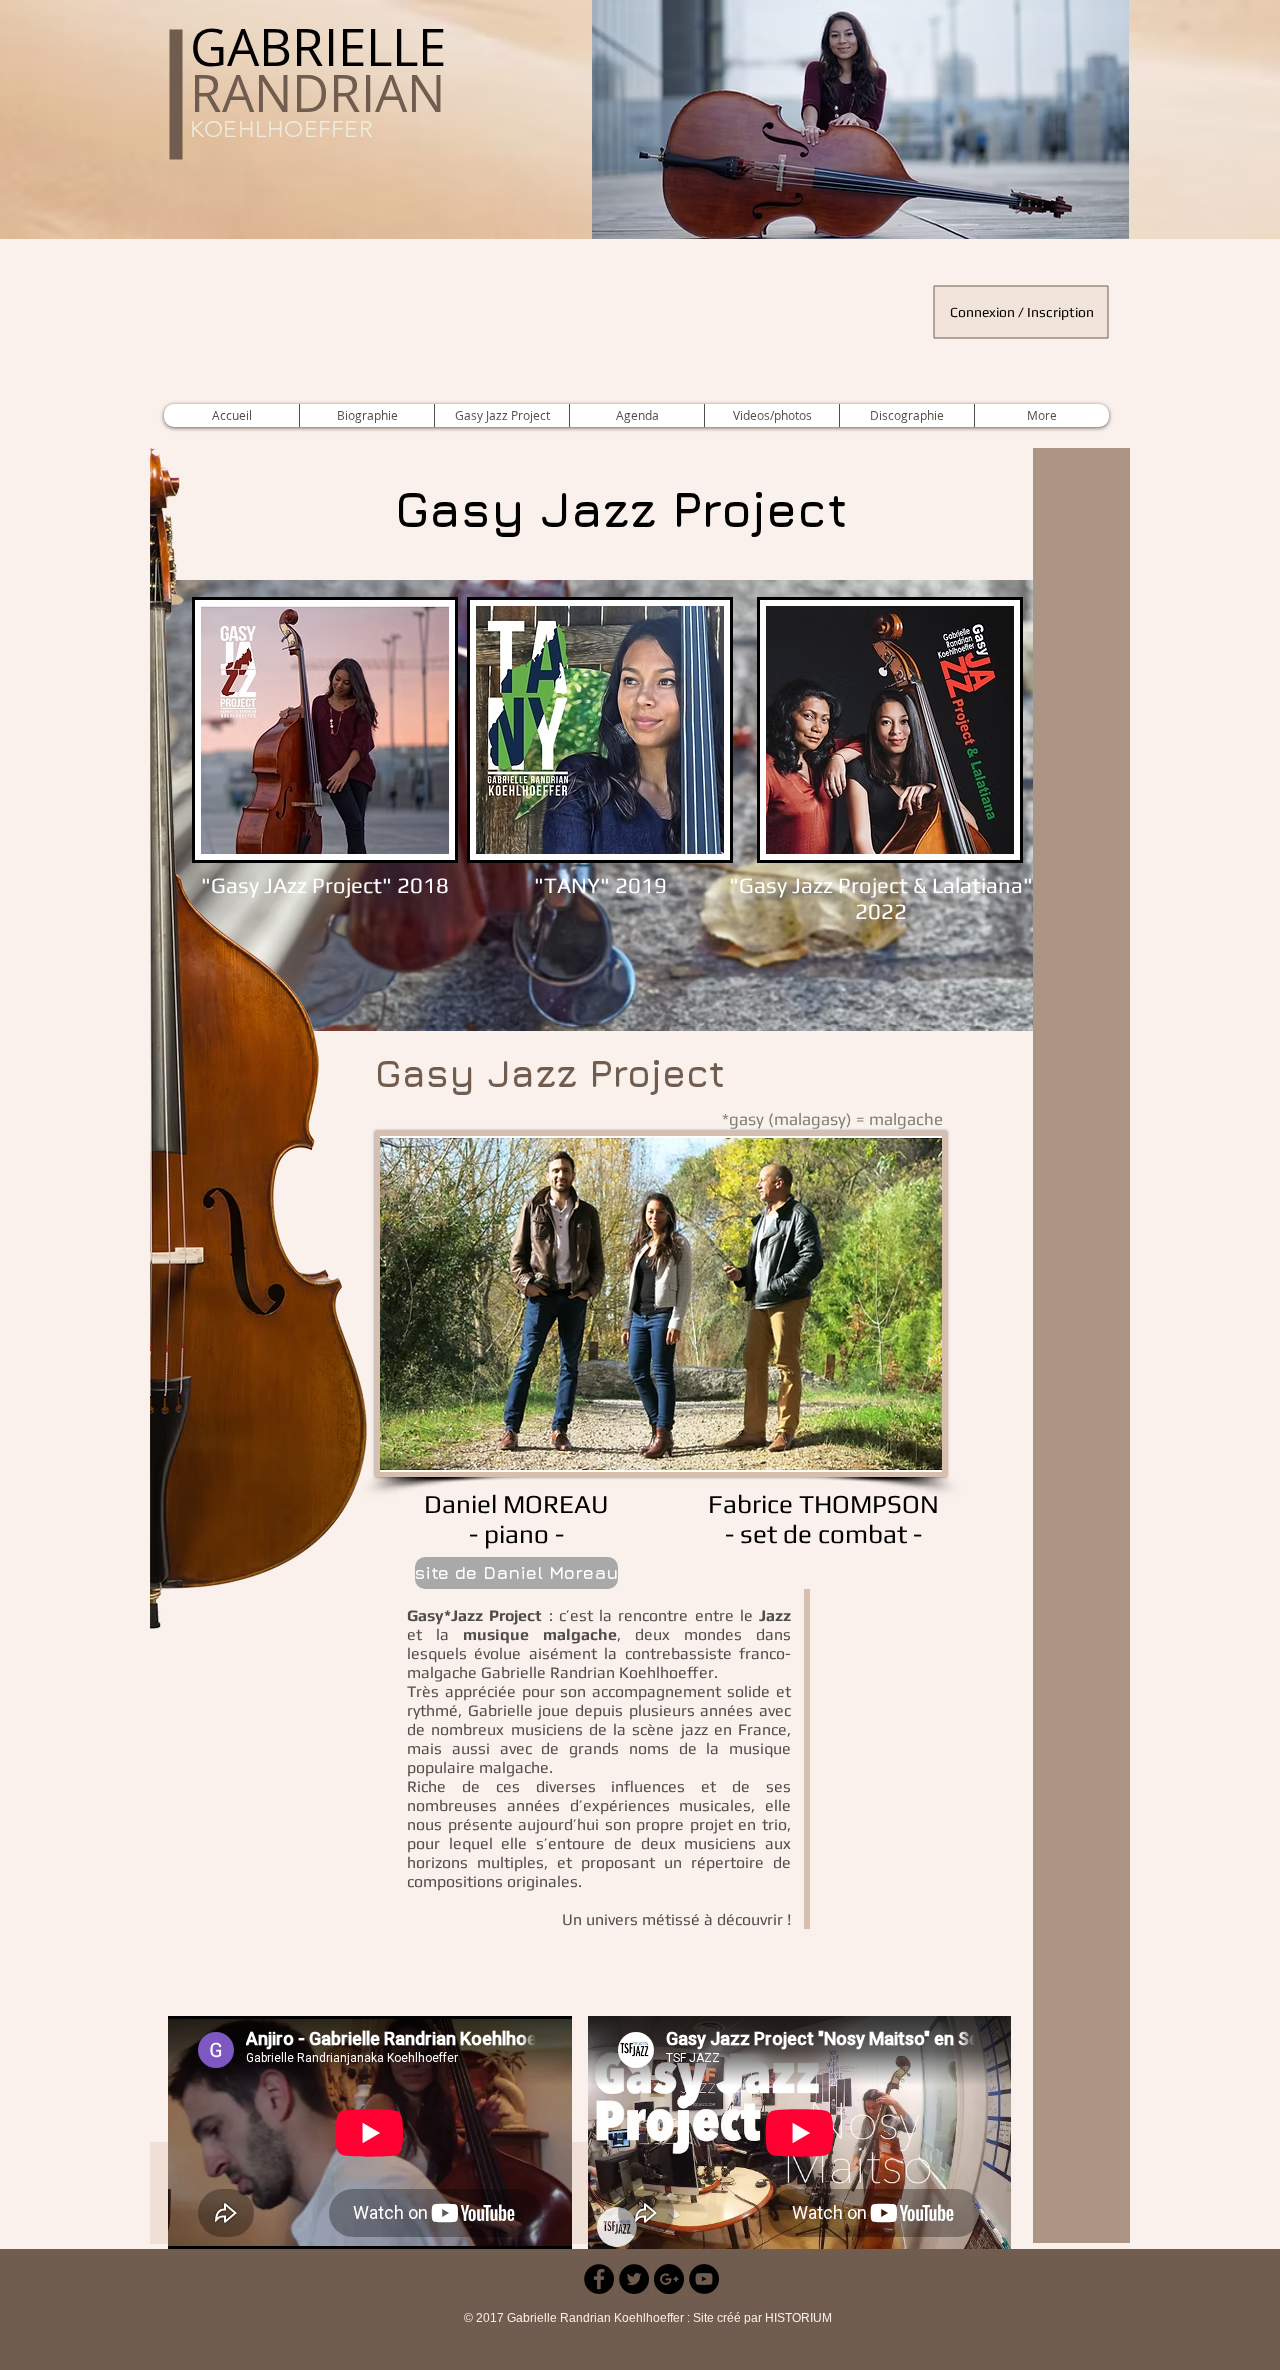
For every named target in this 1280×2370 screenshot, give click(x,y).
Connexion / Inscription (1022, 312)
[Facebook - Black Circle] (599, 2279)
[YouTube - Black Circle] (704, 2279)
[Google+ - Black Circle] (669, 2279)
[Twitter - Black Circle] (634, 2279)
